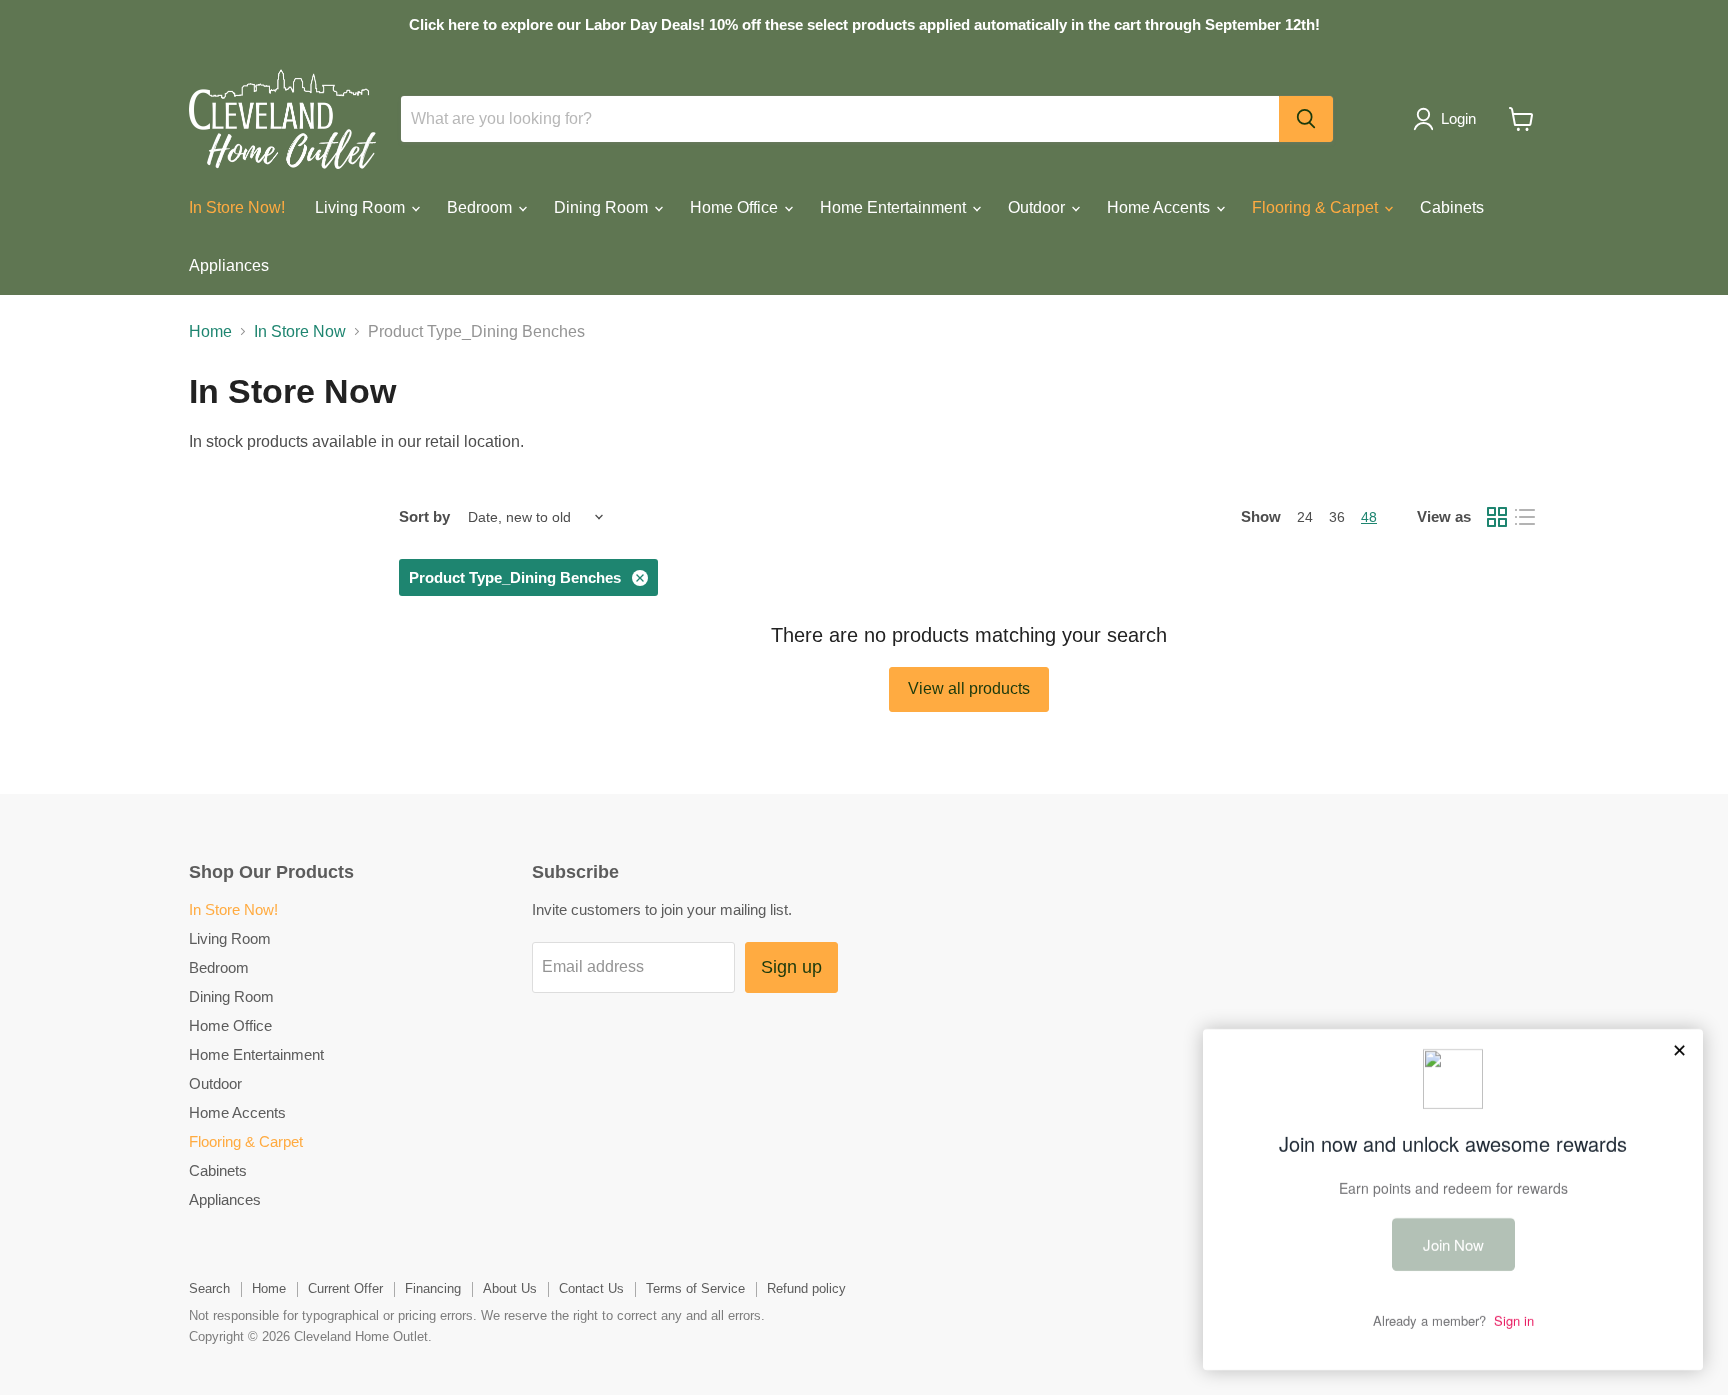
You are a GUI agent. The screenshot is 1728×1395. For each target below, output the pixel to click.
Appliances (229, 265)
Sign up (791, 967)
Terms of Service (695, 1288)
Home (210, 331)
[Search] (1306, 119)
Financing (433, 1288)
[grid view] (1497, 517)
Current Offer (345, 1288)
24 (1305, 517)
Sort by (424, 516)
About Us (510, 1288)
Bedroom (481, 207)
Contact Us (591, 1288)
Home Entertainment (895, 207)
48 (1369, 517)
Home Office (736, 207)
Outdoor (1038, 207)
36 (1337, 517)
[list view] (1525, 517)
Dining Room (603, 207)
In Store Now (300, 331)
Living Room (362, 207)
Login (1458, 118)
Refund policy (806, 1288)
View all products (969, 688)
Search (209, 1288)
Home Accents (1160, 207)
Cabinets (1452, 207)
